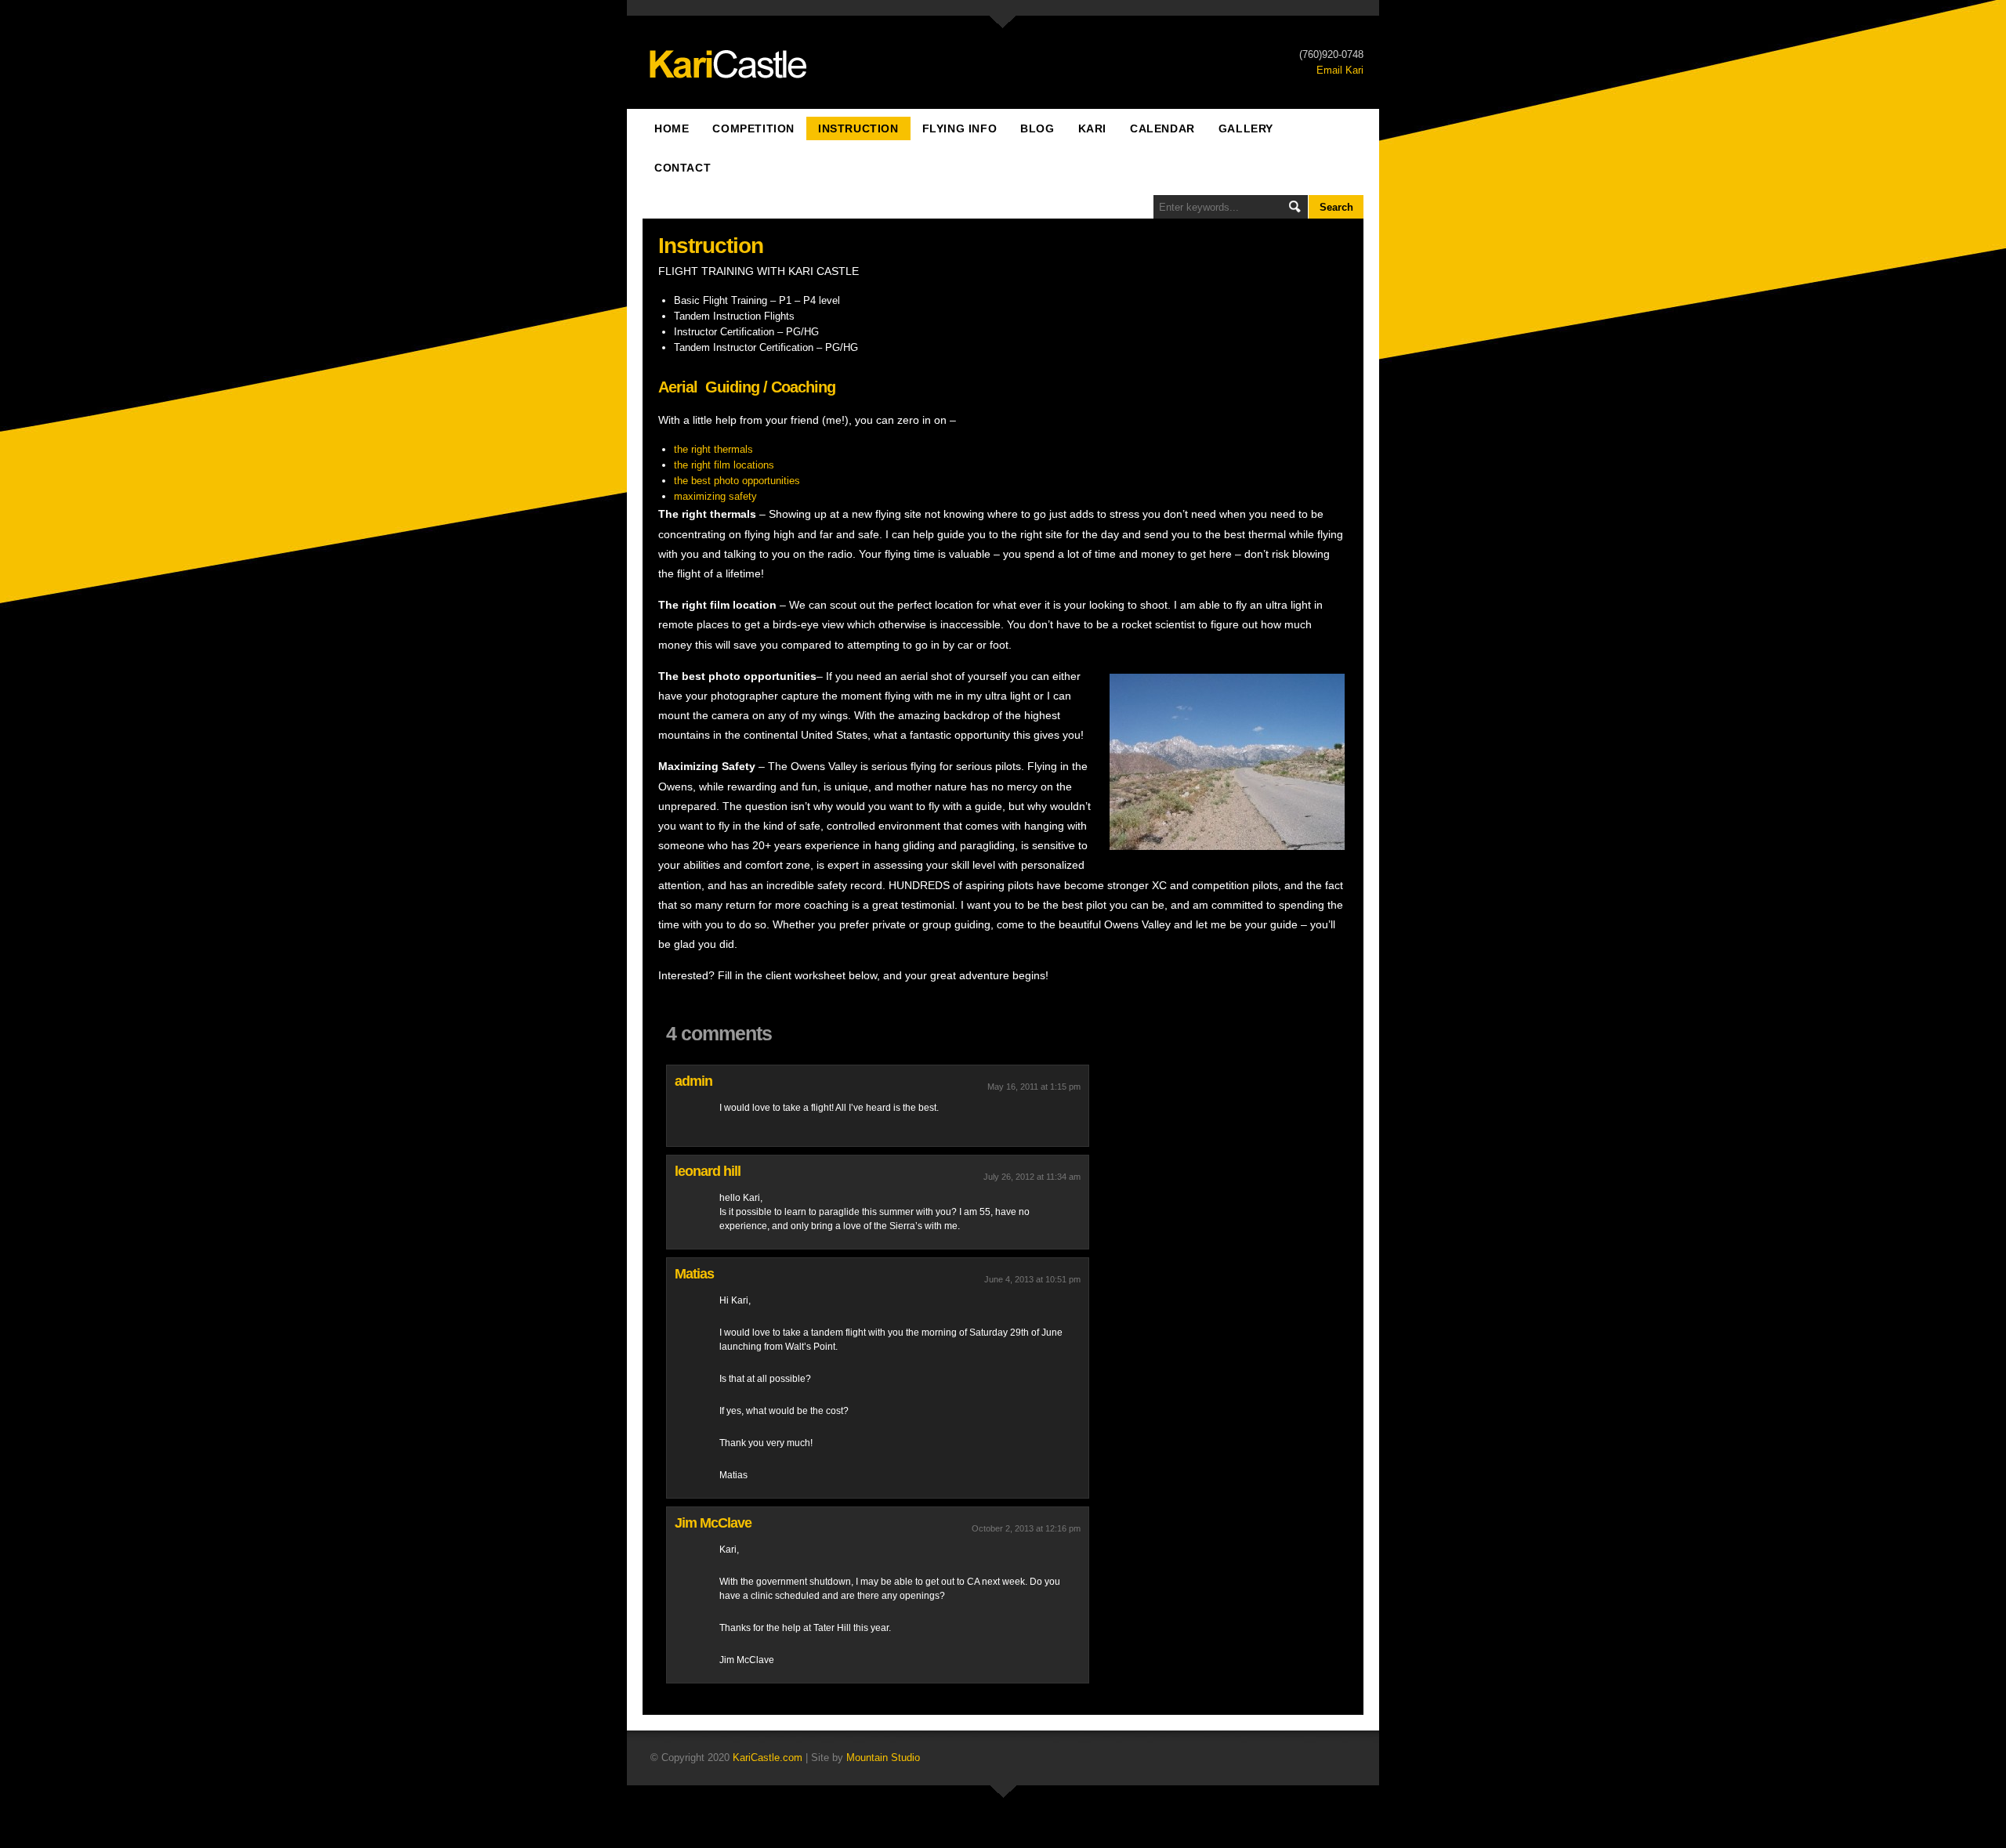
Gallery (1246, 128)
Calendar (1162, 128)
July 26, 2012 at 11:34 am (1032, 1177)
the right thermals (713, 449)
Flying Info (960, 128)
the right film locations (724, 465)
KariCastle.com (768, 1758)
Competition (753, 128)
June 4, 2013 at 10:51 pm (1032, 1279)
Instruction (858, 128)
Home (672, 128)
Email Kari (1340, 70)
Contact (683, 168)
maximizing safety (715, 496)
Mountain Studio (883, 1758)
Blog (1037, 128)
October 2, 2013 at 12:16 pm (1026, 1528)
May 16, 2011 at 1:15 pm (1034, 1087)
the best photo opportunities (737, 481)
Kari (1092, 128)
